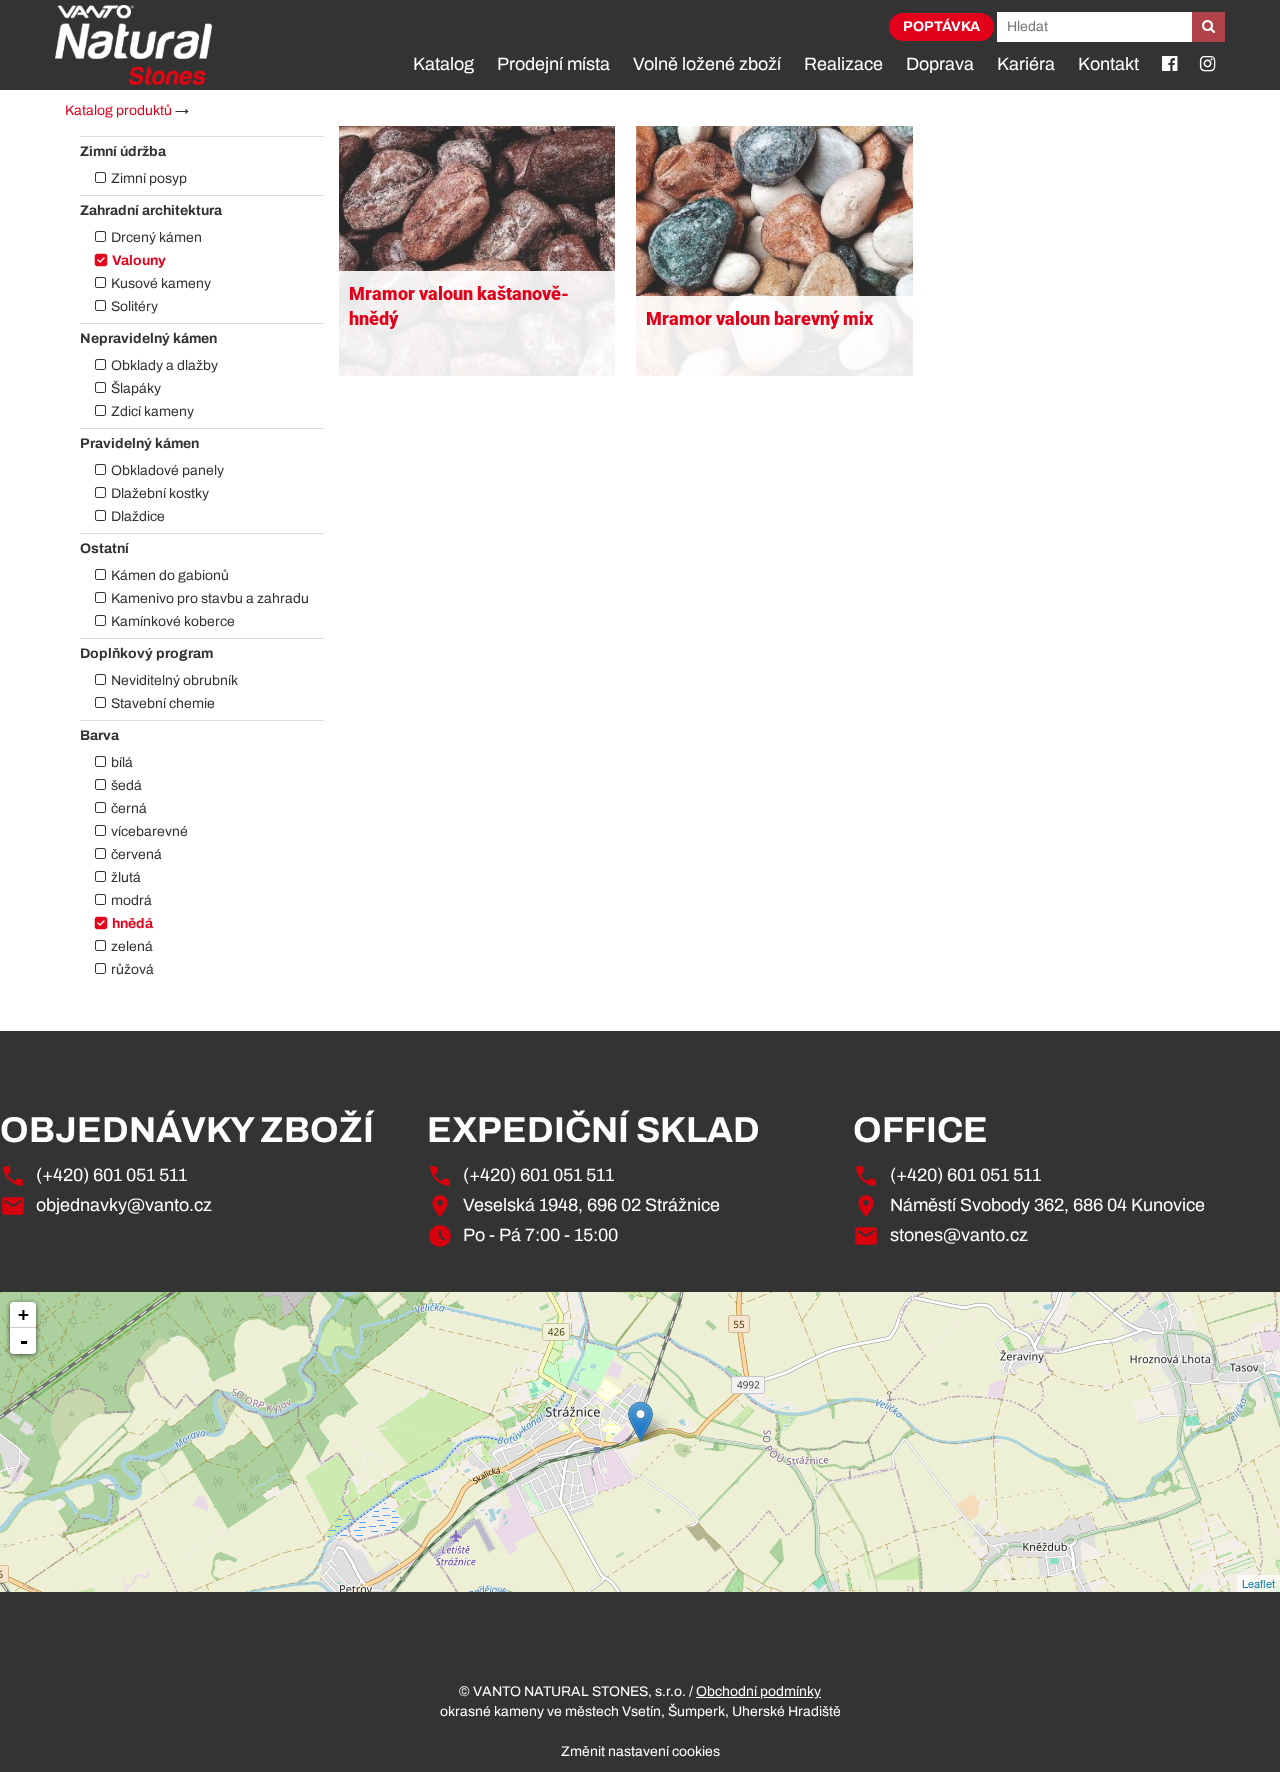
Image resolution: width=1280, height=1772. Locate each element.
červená (136, 854)
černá (129, 808)
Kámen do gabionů (170, 575)
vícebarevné (149, 831)
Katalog (443, 64)
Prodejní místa (553, 64)
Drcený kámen (156, 237)
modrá (131, 900)
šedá (126, 785)
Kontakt (1108, 64)
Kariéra (1026, 64)
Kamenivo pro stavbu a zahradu (210, 598)
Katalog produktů (118, 110)
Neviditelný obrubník (174, 680)
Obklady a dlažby (164, 365)
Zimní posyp (149, 178)
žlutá (126, 877)
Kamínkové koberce (173, 621)
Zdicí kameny (152, 411)
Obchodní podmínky (758, 1691)
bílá (122, 762)
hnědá (132, 923)
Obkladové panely (167, 470)
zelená (132, 946)
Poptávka (941, 26)
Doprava (940, 64)
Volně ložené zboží (707, 64)
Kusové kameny (161, 283)
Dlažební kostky (160, 493)
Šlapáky (136, 388)
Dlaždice (138, 516)
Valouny (139, 260)
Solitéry (134, 306)
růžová (132, 969)
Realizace (843, 64)
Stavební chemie (163, 703)
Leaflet (1258, 1583)
